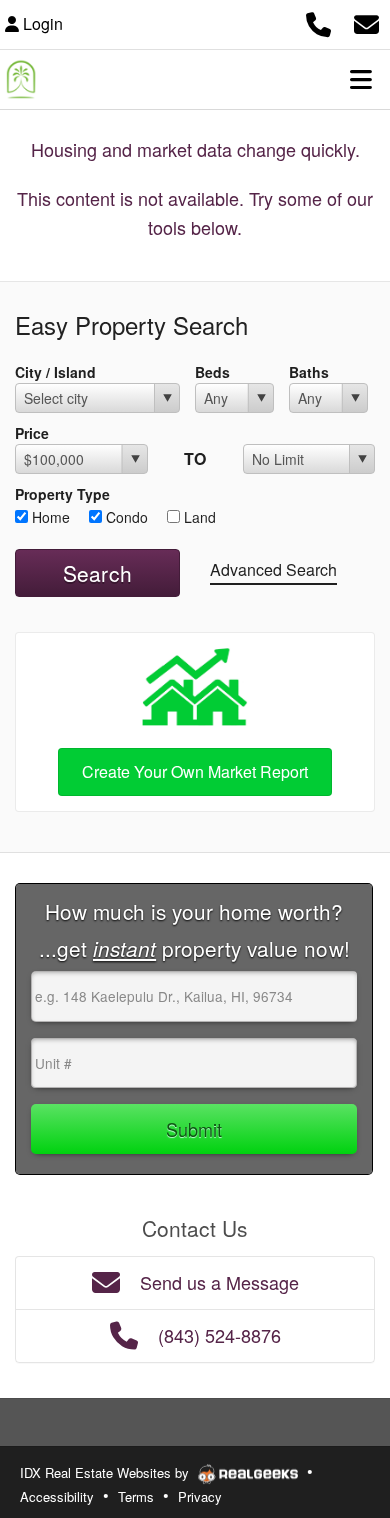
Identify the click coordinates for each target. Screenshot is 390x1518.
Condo (125, 517)
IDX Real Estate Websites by (106, 1472)
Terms (136, 1496)
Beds (212, 372)
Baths (309, 372)
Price (32, 433)
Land (198, 517)
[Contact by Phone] (318, 21)
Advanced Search (273, 569)
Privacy (200, 1496)
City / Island (55, 372)
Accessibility (57, 1496)
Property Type (62, 494)
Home (49, 517)
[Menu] (361, 79)
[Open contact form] (366, 21)
